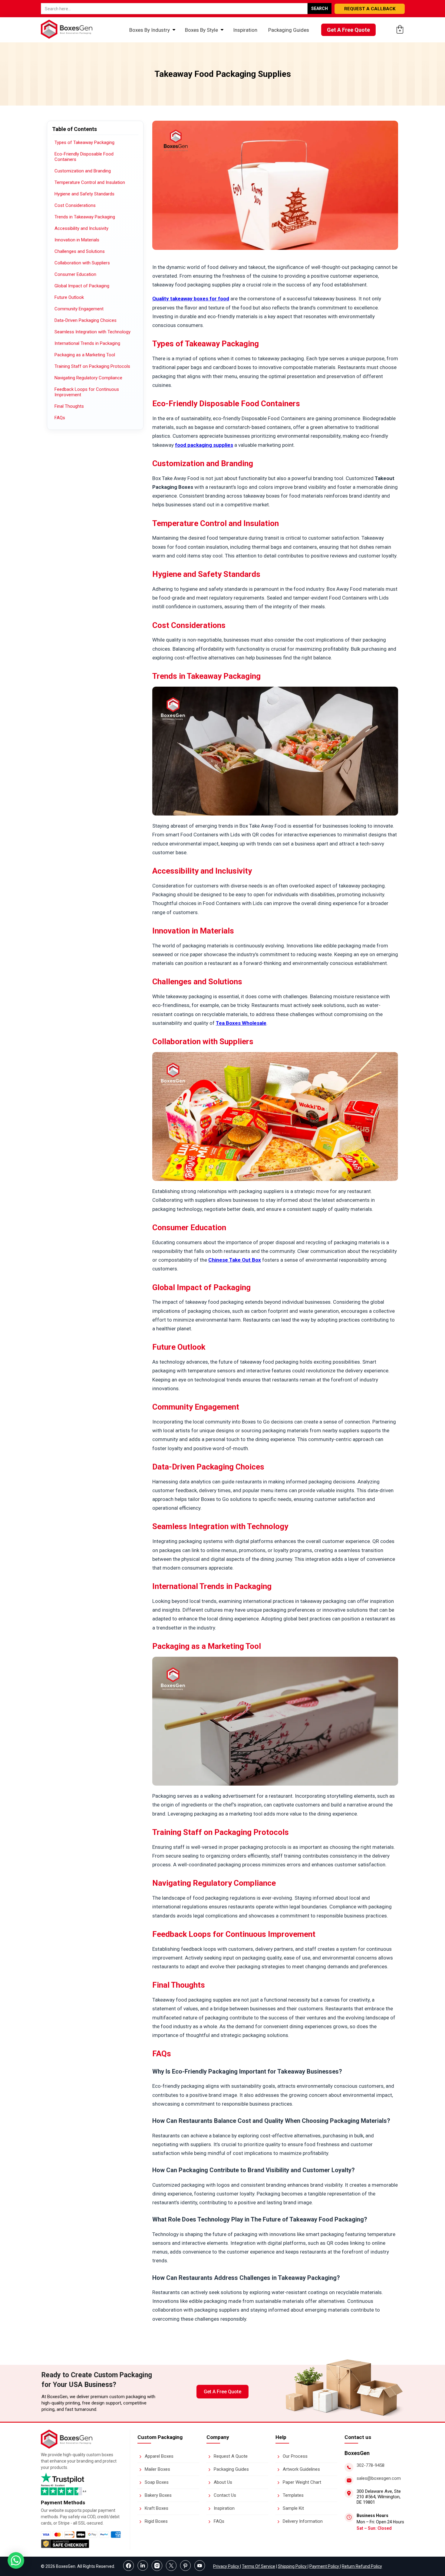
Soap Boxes (157, 2482)
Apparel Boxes (159, 2456)
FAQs (60, 418)
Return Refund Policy (362, 2566)
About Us (223, 2482)
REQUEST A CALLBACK (370, 9)
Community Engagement (79, 309)
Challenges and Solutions (80, 251)
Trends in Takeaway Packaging (85, 217)
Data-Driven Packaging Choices (86, 320)
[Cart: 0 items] (400, 29)
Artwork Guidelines (301, 2469)
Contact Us (225, 2495)
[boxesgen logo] (67, 2447)
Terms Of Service (259, 2566)
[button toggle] (16, 2561)
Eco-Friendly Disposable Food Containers (84, 157)
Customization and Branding (83, 171)
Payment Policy (325, 2566)
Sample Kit (293, 2508)
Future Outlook (69, 297)
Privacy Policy (227, 2566)
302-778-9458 (371, 2465)
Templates (293, 2495)
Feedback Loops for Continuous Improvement (87, 392)
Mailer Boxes (157, 2469)
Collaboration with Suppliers (82, 263)
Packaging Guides (289, 30)
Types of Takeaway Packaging (84, 142)
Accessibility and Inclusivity (81, 228)
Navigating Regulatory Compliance (88, 378)
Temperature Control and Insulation (90, 182)
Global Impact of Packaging (82, 286)
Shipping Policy (293, 2566)
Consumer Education (75, 274)
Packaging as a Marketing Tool (85, 355)
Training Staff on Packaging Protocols (92, 366)
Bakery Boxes (158, 2495)
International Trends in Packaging (87, 343)
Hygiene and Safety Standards (84, 194)
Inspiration (245, 30)
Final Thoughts (69, 406)
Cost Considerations (75, 205)
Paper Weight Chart (302, 2482)
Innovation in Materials (77, 240)
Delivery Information (303, 2521)
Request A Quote (231, 2456)
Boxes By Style (201, 30)
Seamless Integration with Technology (92, 332)
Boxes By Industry (150, 30)
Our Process (295, 2456)
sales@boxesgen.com (379, 2478)
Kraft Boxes (157, 2508)
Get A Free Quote (348, 30)
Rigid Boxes (156, 2521)
